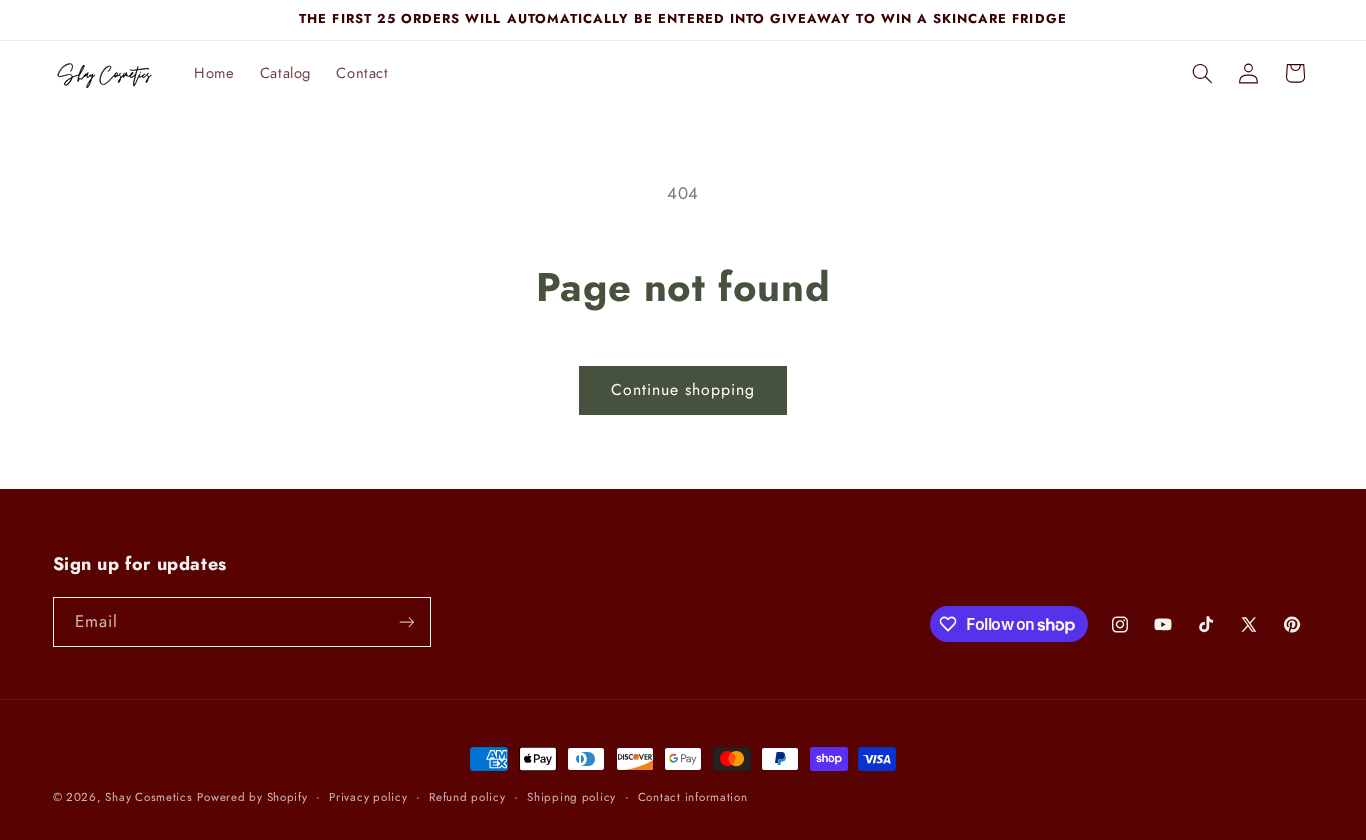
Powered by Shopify (252, 797)
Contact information (693, 797)
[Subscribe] (406, 621)
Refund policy (467, 797)
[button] (1202, 73)
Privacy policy (368, 797)
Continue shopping (683, 389)
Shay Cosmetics (148, 797)
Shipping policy (571, 797)
